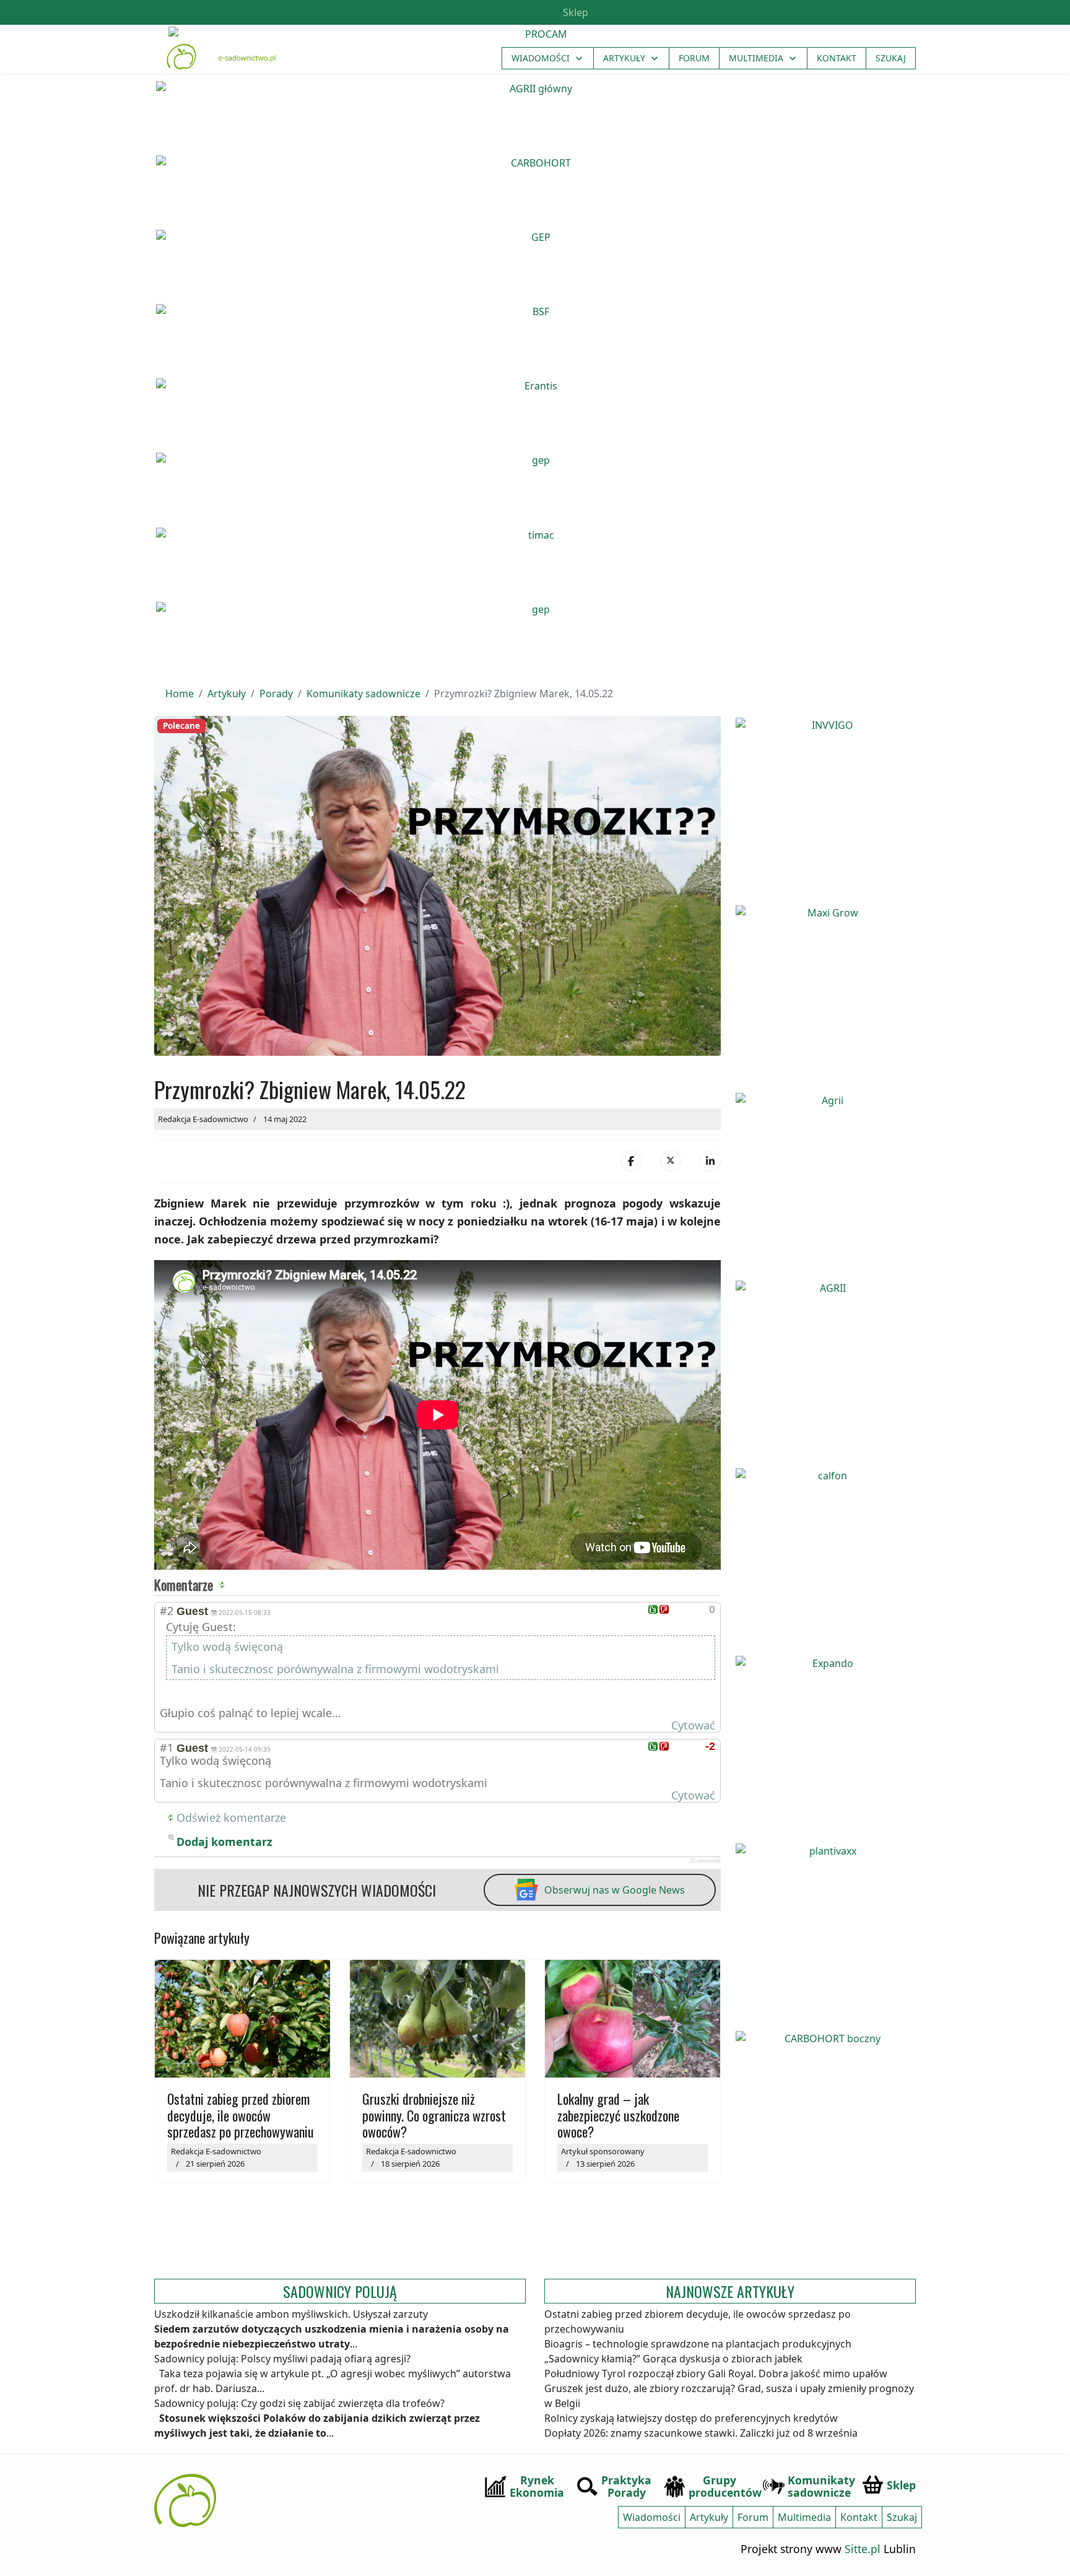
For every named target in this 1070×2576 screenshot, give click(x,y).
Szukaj (891, 58)
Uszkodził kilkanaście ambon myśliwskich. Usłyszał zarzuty (291, 2314)
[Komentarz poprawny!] (653, 1609)
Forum (694, 58)
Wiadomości (541, 58)
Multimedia (756, 58)
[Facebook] (631, 1161)
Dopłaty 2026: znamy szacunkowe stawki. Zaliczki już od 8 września (701, 2433)
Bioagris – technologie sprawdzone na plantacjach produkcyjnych (698, 2344)
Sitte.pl (863, 2549)
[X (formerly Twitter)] (671, 1161)
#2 (167, 1611)
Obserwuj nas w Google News (615, 1890)
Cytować (693, 1725)
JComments (705, 1861)
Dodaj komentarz (224, 1842)
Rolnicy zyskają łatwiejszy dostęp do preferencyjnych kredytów (691, 2418)
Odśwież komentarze (231, 1817)
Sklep (574, 12)
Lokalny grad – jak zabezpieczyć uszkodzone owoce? (618, 2115)
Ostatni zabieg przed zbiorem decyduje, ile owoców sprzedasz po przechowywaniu (241, 2115)
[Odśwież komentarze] (224, 1585)
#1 (167, 1747)
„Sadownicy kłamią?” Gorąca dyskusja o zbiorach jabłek (673, 2359)
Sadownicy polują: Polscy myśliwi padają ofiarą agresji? (282, 2359)
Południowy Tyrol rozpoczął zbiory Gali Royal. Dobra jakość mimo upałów (716, 2374)
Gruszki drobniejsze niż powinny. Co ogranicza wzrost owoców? (434, 2115)
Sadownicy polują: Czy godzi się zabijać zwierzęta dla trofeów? (299, 2403)
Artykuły (624, 58)
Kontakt (837, 58)
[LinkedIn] (710, 1161)
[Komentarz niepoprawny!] (664, 1609)
